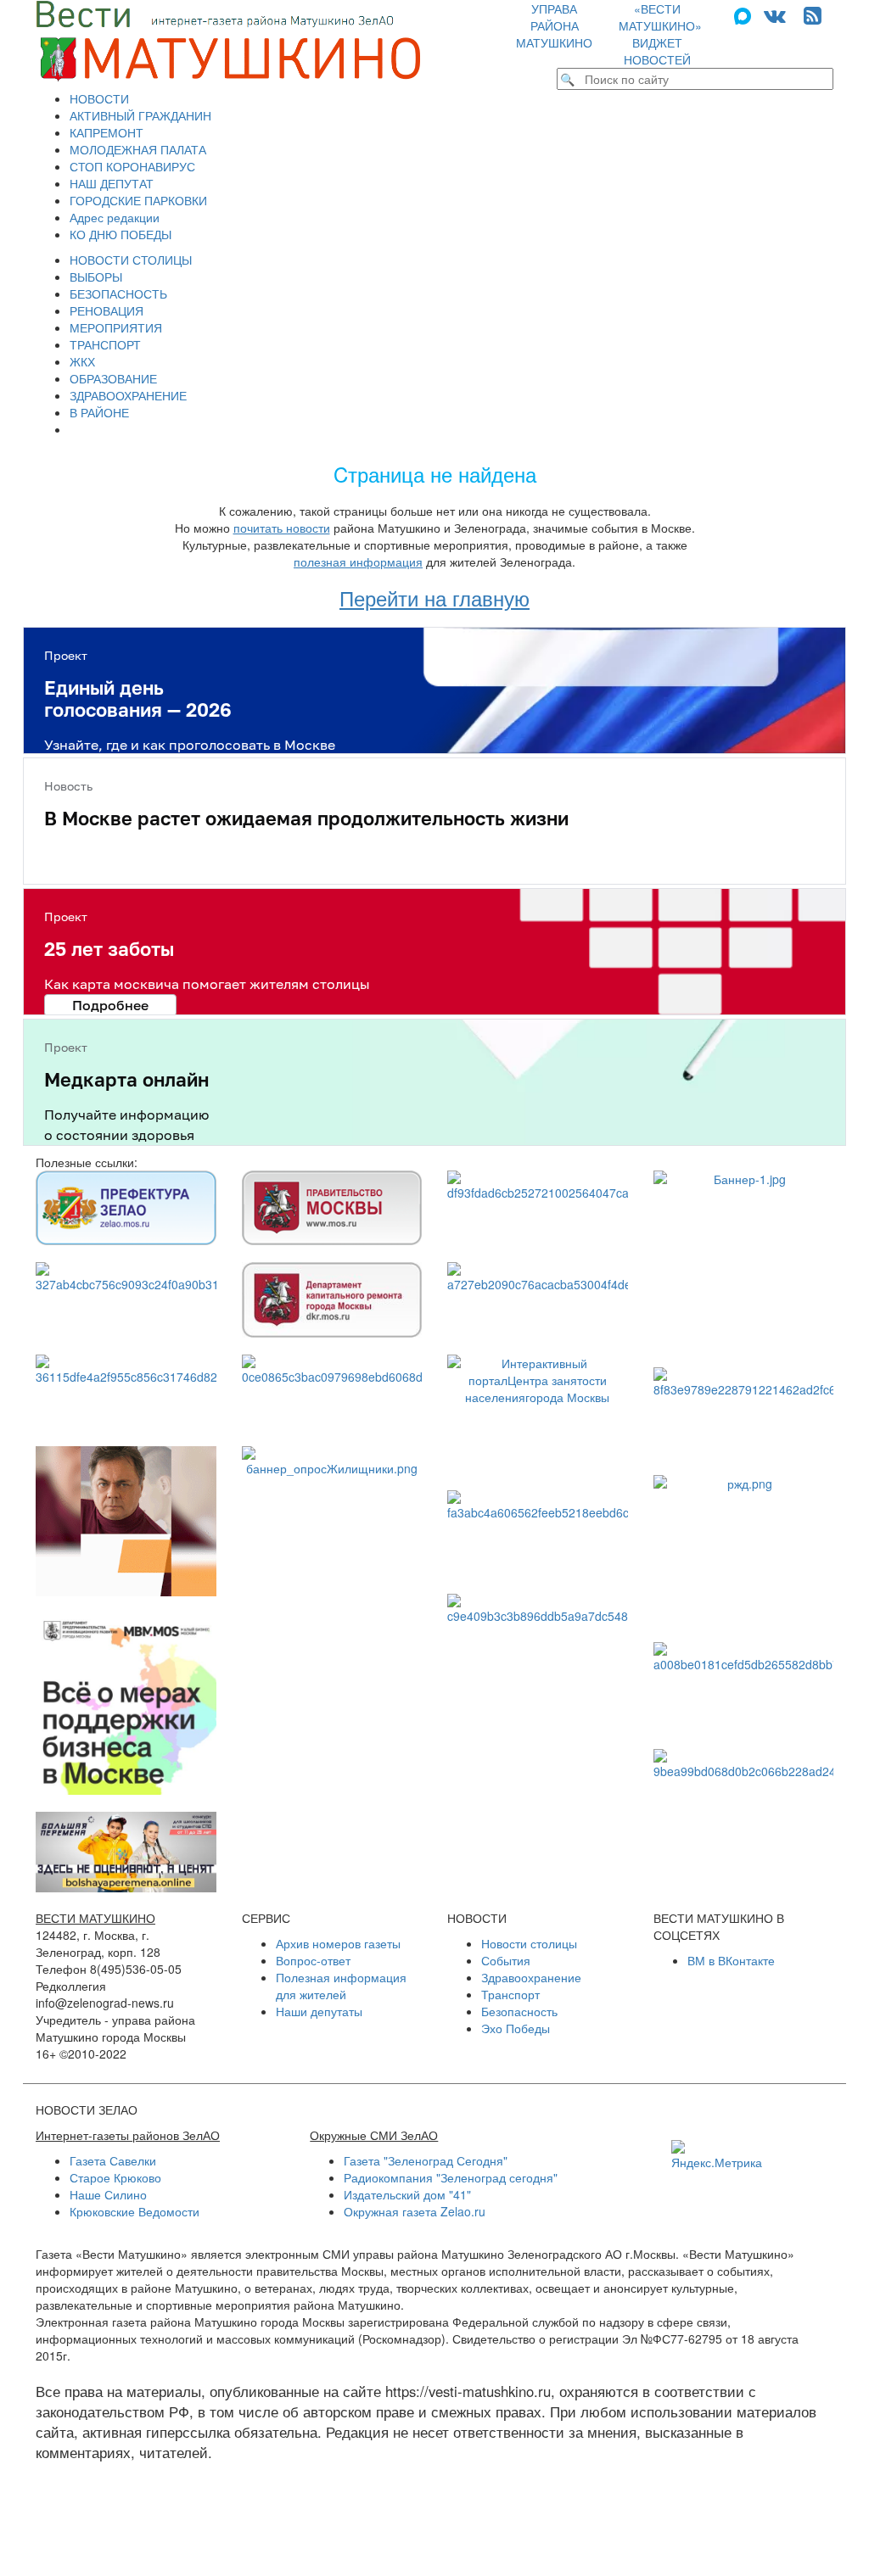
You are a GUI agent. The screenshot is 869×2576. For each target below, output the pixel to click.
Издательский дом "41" (407, 2194)
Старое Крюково (115, 2177)
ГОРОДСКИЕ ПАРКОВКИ (138, 200)
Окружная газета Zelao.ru (415, 2211)
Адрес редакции (115, 217)
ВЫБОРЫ (96, 277)
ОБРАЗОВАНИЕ (113, 378)
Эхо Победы (516, 2028)
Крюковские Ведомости (135, 2211)
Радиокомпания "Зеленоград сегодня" (451, 2177)
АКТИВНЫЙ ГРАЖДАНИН (140, 115)
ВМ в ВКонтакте (731, 1960)
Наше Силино (108, 2194)
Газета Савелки (113, 2160)
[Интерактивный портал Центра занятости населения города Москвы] (538, 1414)
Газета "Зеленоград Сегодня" (426, 2160)
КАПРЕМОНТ (107, 132)
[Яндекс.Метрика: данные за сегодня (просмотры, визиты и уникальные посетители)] (717, 2155)
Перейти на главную (434, 598)
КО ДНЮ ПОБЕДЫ (121, 234)
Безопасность (519, 2011)
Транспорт (510, 1994)
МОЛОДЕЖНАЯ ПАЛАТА (138, 149)
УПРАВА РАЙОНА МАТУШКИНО (554, 25)
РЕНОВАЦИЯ (107, 310)
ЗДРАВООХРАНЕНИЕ (128, 395)
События (506, 1960)
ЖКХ (82, 361)
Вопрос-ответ (313, 1960)
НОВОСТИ (99, 98)
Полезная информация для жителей (341, 1986)
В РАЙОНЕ (99, 412)
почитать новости (282, 528)
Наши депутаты (319, 2011)
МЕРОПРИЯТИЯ (116, 327)
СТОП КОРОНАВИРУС (132, 166)
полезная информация (358, 562)
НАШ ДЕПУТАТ (112, 183)
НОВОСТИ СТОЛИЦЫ (131, 260)
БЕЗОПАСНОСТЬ (118, 293)
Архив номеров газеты (338, 1943)
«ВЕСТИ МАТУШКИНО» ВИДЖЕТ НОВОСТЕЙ (660, 34)
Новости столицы (529, 1943)
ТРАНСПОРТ (105, 344)
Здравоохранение (531, 1977)
